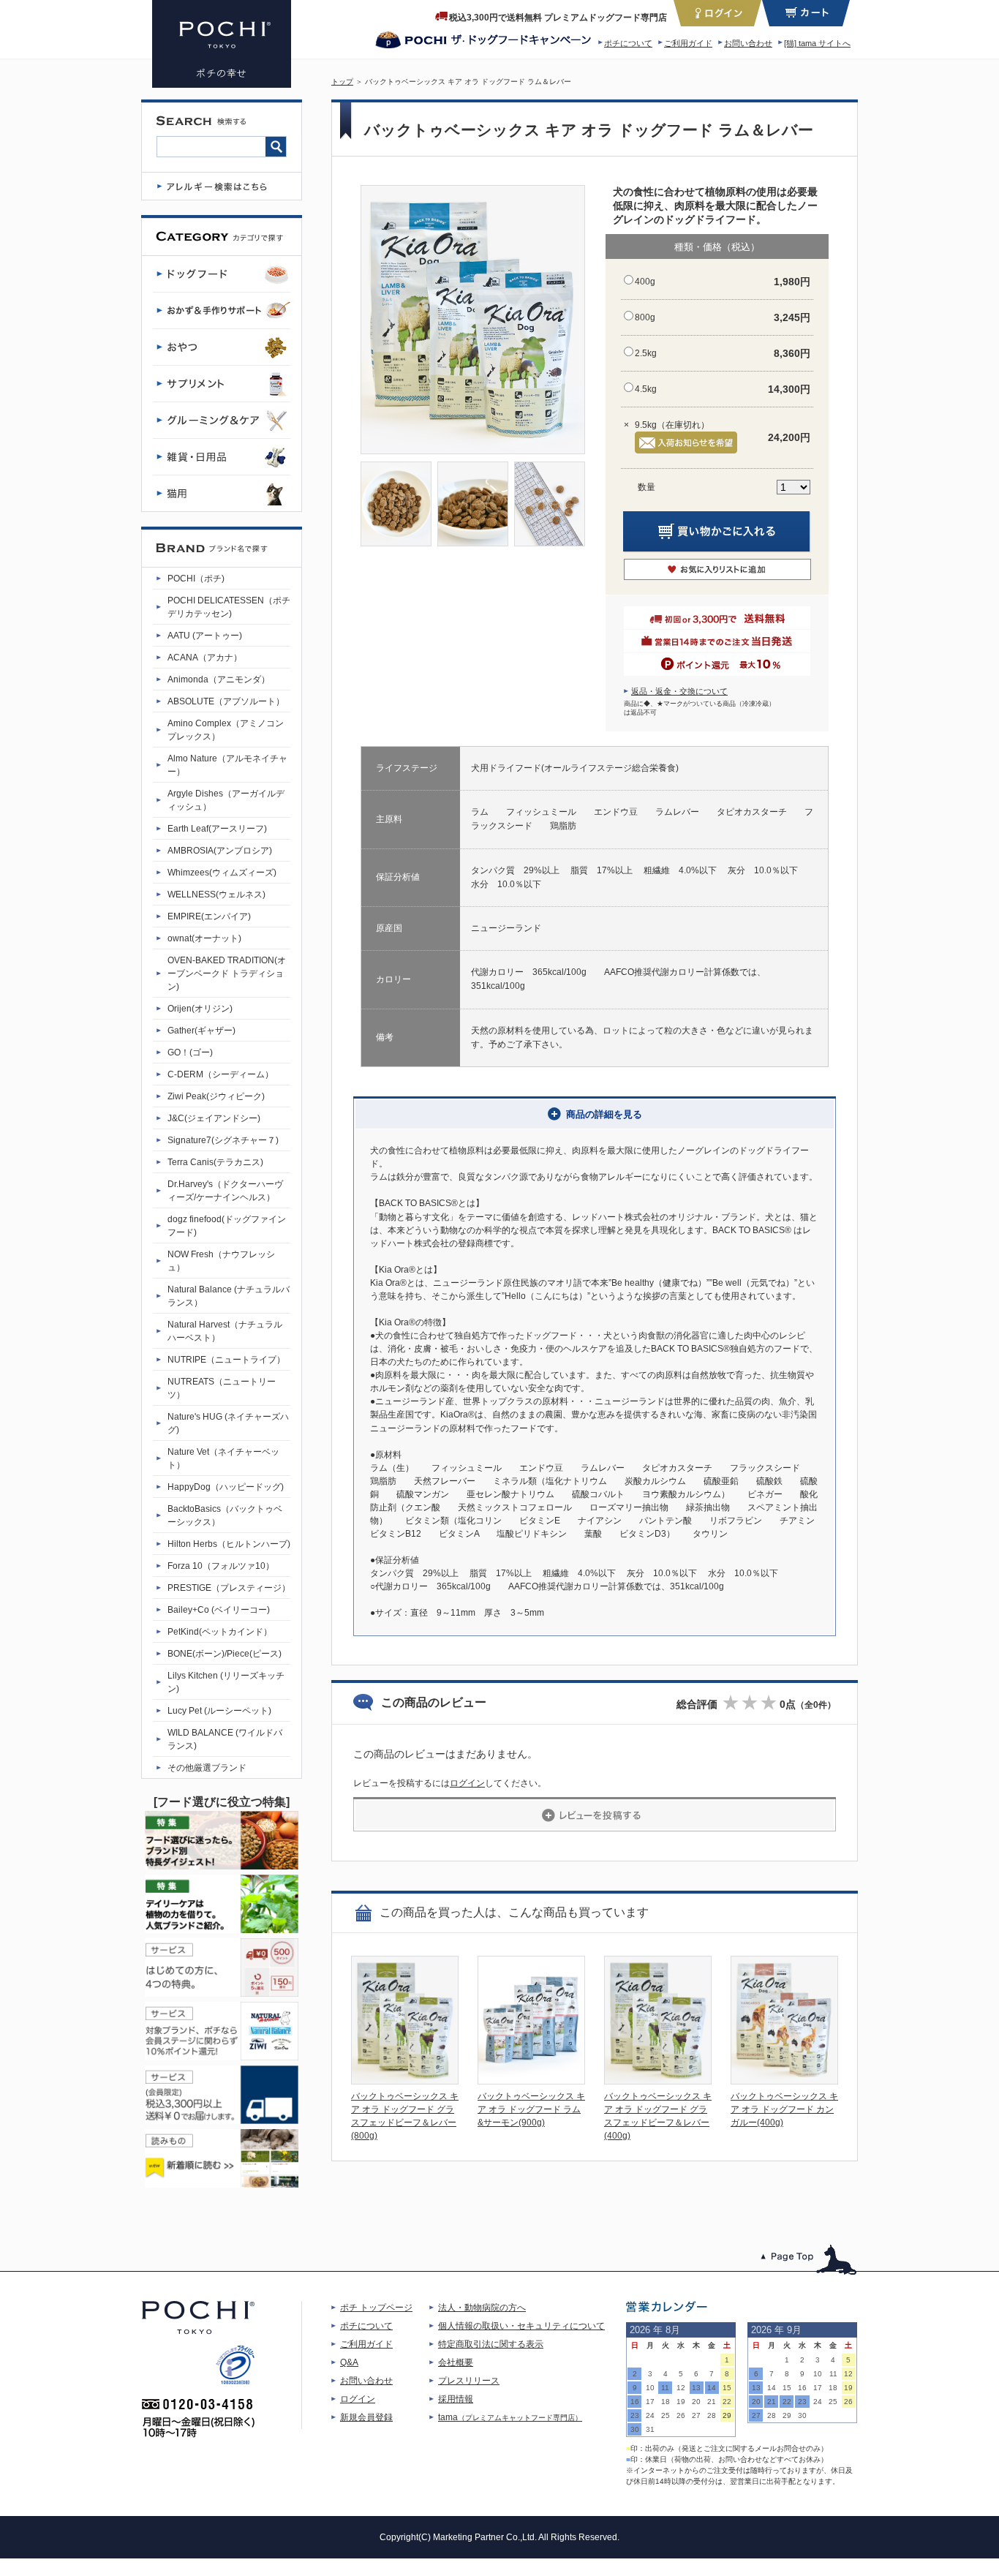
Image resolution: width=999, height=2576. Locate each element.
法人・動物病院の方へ (482, 2308)
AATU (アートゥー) (205, 636)
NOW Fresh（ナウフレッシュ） (221, 1261)
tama (510, 2417)
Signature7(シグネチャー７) (223, 1140)
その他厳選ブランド (207, 1768)
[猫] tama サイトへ (817, 43)
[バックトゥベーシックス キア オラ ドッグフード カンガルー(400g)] (784, 2080)
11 (665, 2388)
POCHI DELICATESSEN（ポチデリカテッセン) (229, 607)
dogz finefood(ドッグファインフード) (227, 1226)
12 (681, 2388)
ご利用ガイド (688, 43)
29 (727, 2415)
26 (681, 2415)
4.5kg (646, 389)
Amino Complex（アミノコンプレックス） (226, 730)
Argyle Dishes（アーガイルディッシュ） (226, 800)
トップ (342, 82)
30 (635, 2429)
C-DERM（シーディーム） (220, 1074)
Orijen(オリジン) (200, 1009)
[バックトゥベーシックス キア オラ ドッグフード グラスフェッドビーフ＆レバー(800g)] (405, 2080)
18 (666, 2402)
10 (650, 2388)
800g (645, 317)
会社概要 (456, 2362)
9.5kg (646, 425)
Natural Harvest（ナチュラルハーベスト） (225, 1331)
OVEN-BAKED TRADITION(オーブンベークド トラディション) (227, 973)
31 (650, 2429)
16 (635, 2402)
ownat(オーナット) (204, 938)
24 (650, 2415)
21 (712, 2402)
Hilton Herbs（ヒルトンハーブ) (229, 1544)
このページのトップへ (809, 2260)
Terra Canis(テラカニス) (215, 1162)
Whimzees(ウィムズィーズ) (222, 873)
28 (712, 2415)
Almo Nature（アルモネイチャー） (227, 765)
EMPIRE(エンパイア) (209, 916)
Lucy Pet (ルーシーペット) (219, 1711)
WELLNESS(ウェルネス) (216, 895)
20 (696, 2402)
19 (681, 2402)
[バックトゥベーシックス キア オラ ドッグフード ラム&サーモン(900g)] (531, 2080)
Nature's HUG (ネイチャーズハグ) (228, 1423)
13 (696, 2388)
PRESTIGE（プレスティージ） (229, 1588)
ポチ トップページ (376, 2308)
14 (712, 2388)
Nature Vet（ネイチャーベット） (223, 1458)
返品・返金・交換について (679, 691)
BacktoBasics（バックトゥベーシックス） (225, 1515)
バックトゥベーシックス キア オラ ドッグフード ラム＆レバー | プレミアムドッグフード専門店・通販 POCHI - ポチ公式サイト (222, 44)
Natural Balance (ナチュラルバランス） (229, 1296)
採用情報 (456, 2399)
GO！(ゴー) (190, 1052)
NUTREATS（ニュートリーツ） (222, 1388)
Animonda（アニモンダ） (219, 679)
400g (645, 282)
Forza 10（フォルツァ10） (221, 1566)
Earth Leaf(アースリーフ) (217, 829)
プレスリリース (469, 2381)
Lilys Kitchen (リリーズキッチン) (226, 1682)
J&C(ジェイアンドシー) (214, 1118)
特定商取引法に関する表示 (491, 2344)
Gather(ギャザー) (201, 1031)
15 (727, 2388)
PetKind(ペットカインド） (220, 1632)
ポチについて (628, 43)
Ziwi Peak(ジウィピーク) (216, 1096)
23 (635, 2415)
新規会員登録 (366, 2417)
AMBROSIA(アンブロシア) (220, 851)
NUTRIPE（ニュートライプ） (226, 1360)
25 (666, 2415)
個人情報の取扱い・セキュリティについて (521, 2326)
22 (727, 2402)
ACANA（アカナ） (205, 658)
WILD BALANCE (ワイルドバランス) (225, 1739)
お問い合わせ (748, 43)
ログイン (467, 1783)
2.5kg (646, 353)
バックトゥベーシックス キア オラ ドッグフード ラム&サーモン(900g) (531, 2109)
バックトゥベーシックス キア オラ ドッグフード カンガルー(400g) (784, 2109)
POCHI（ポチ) (196, 579)
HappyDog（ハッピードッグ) (226, 1487)
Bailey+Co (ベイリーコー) (219, 1610)
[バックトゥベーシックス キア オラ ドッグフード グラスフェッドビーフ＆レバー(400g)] (658, 2080)
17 (650, 2402)
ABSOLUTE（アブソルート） (226, 701)
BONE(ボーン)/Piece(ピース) (225, 1654)
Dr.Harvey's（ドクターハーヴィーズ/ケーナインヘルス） (225, 1191)
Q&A (349, 2362)
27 (696, 2415)
